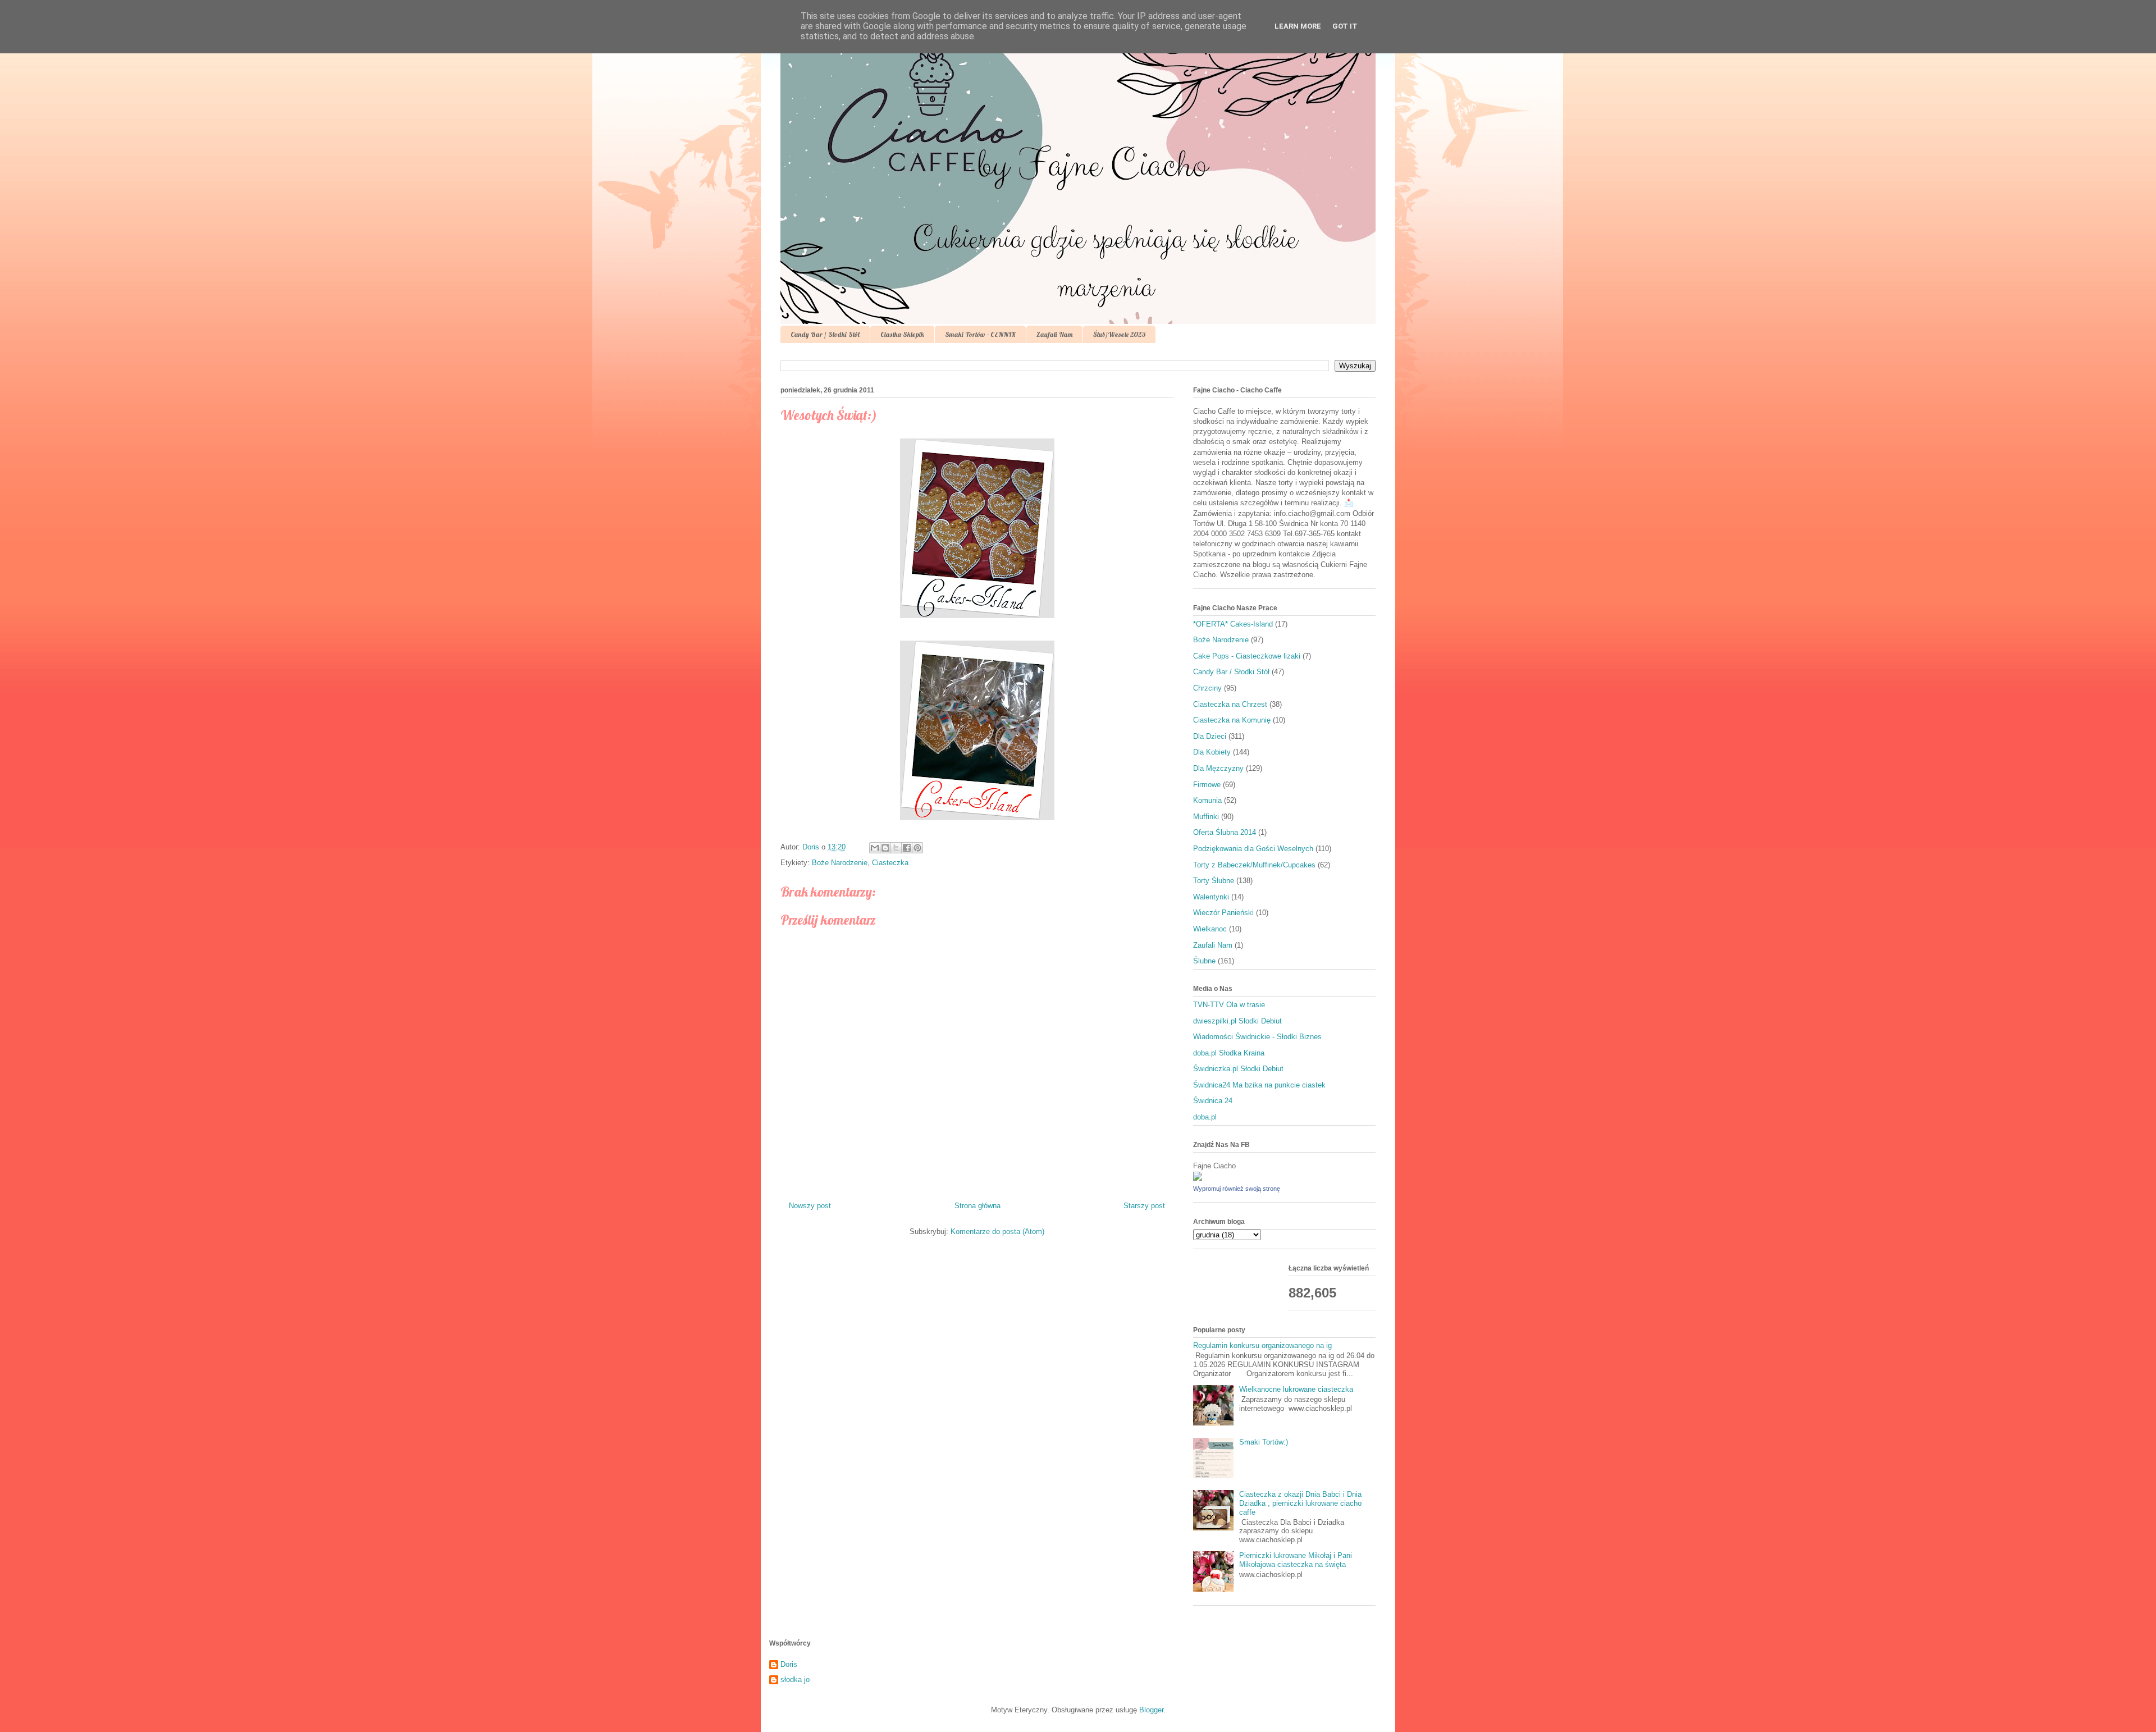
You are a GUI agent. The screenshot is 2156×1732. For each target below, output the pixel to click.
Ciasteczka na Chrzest (1230, 704)
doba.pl (1205, 1117)
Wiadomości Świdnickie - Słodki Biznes (1257, 1037)
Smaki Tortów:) (1264, 1442)
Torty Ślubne (1214, 881)
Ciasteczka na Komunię (1232, 720)
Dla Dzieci (1210, 736)
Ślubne (1204, 961)
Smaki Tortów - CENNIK (980, 334)
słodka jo (795, 1680)
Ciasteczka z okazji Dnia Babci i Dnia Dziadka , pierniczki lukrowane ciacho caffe (1300, 1503)
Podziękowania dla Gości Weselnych (1253, 849)
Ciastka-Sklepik (902, 334)
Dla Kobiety (1212, 752)
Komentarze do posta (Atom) (997, 1231)
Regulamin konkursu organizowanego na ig (1262, 1345)
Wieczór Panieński (1223, 913)
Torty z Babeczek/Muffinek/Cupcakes (1254, 865)
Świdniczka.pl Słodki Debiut (1238, 1069)
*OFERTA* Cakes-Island (1233, 624)
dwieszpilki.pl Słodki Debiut (1237, 1021)
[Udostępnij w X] (896, 848)
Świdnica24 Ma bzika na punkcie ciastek (1259, 1085)
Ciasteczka (890, 863)
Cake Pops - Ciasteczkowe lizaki (1247, 656)
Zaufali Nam (1054, 334)
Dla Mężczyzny (1218, 768)
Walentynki (1211, 897)
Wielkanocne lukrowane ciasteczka (1296, 1389)
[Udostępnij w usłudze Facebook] (907, 848)
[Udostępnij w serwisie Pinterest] (917, 848)
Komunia (1207, 800)
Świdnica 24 (1213, 1101)
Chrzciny (1207, 688)
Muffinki (1206, 817)
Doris (789, 1664)
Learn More (1298, 26)
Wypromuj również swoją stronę (1237, 1189)
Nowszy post (810, 1206)
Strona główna (977, 1206)
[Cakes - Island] (1198, 1178)
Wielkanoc (1210, 929)
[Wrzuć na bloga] (885, 848)
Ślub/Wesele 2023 (1119, 334)
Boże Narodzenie (840, 863)
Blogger (1151, 1710)
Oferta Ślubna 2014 (1225, 832)
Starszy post (1144, 1206)
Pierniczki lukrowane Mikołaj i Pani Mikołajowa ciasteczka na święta (1296, 1560)
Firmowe (1207, 785)
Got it (1345, 26)
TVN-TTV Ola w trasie (1229, 1005)
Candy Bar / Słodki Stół (825, 334)
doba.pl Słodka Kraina (1229, 1053)
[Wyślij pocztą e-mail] (875, 848)
